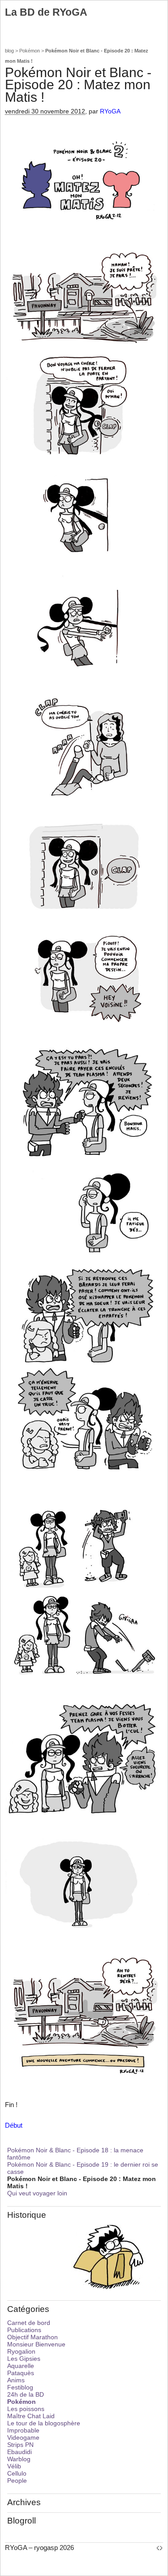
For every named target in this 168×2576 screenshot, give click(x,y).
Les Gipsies (24, 2359)
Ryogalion (21, 2351)
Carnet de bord (29, 2323)
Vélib (14, 2466)
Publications (24, 2330)
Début (14, 2125)
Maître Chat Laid (31, 2416)
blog (9, 51)
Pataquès (21, 2373)
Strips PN (20, 2445)
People (17, 2481)
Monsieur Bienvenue (36, 2344)
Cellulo (17, 2473)
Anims (16, 2380)
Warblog (19, 2459)
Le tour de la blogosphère (44, 2423)
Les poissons (26, 2409)
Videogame (23, 2437)
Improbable (23, 2430)
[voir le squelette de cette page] (159, 2548)
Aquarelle (21, 2366)
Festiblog (20, 2387)
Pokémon (30, 51)
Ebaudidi (19, 2452)
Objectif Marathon (32, 2337)
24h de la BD (26, 2394)
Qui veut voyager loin (37, 2193)
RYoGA (110, 111)
